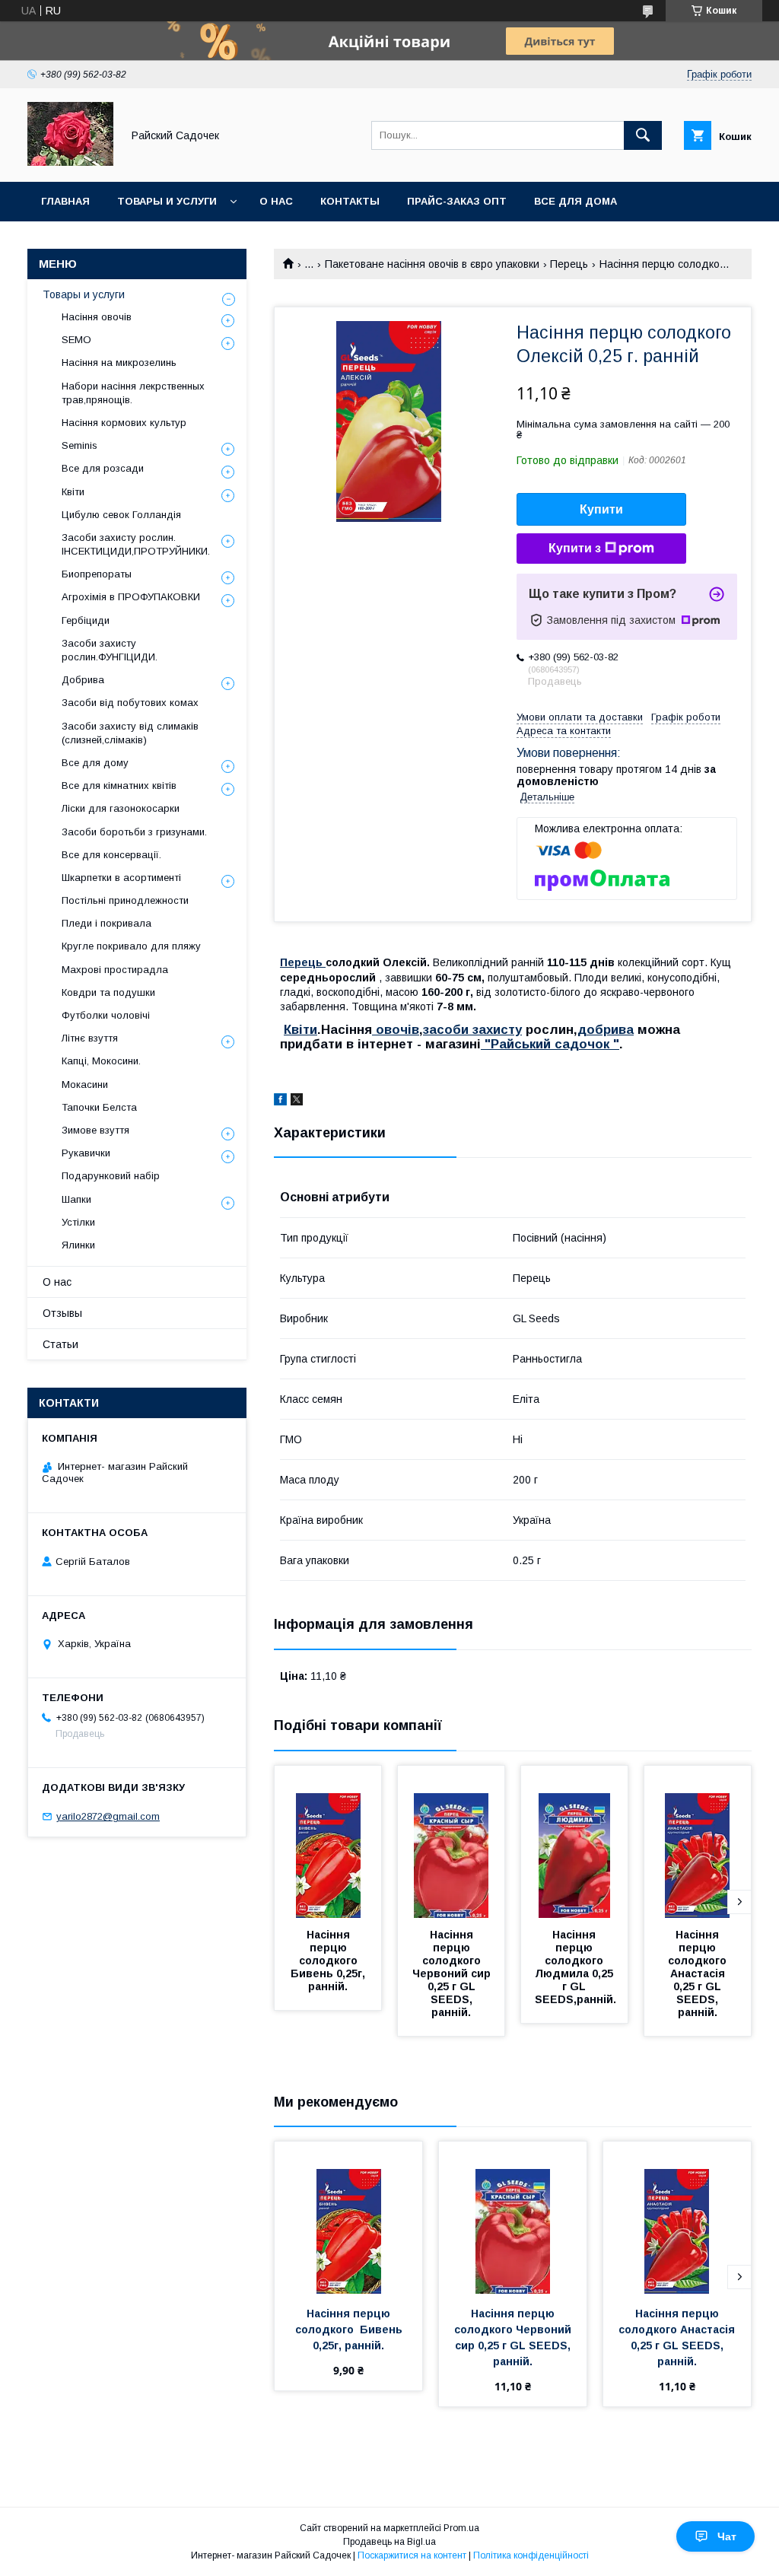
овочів (396, 1030)
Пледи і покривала (107, 923)
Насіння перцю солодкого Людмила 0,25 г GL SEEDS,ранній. (576, 1967)
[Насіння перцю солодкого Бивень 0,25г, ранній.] (328, 1842)
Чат (727, 2536)
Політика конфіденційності (531, 2555)
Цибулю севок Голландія (121, 515)
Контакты (350, 201)
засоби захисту (472, 1030)
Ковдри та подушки (108, 992)
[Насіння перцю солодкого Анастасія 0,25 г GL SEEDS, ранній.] (698, 1842)
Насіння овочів (97, 317)
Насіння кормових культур (124, 423)
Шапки (76, 1199)
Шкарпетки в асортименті (121, 878)
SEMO (76, 340)
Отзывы (62, 1313)
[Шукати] (643, 135)
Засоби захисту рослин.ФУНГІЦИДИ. (110, 650)
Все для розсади (103, 468)
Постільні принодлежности (125, 900)
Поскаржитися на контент (412, 2555)
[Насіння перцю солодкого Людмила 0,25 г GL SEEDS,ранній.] (574, 1842)
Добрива (83, 680)
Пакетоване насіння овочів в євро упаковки (432, 264)
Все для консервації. (111, 855)
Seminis (79, 445)
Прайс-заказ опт (457, 201)
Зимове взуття (95, 1130)
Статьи (60, 1344)
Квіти (300, 1030)
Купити (601, 509)
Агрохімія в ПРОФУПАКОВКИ (131, 597)
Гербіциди (86, 620)
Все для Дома (576, 201)
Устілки (78, 1222)
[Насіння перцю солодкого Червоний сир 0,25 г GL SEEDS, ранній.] (451, 1842)
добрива (606, 1030)
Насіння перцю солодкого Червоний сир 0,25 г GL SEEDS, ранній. (453, 1973)
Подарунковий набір (111, 1176)
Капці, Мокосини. (101, 1061)
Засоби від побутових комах (130, 703)
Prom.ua (461, 2528)
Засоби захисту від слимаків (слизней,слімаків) (130, 733)
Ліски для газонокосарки (121, 808)
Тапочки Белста (99, 1107)
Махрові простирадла (115, 970)
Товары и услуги (167, 201)
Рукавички (86, 1153)
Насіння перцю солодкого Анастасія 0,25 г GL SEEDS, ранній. (699, 1973)
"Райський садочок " (550, 1044)
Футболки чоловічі (106, 1015)
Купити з (575, 548)
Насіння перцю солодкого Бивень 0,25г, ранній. (329, 1961)
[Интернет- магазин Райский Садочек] (70, 162)
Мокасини (85, 1084)
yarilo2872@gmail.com (108, 1816)
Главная (65, 201)
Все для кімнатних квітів (119, 786)
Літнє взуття (90, 1038)
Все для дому (95, 763)
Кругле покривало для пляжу (131, 946)
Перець (569, 264)
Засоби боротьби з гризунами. (134, 832)
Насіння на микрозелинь (119, 363)
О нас (276, 201)
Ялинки (78, 1245)
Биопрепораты (97, 574)
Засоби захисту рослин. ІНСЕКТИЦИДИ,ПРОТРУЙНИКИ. (136, 544)
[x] (297, 1102)
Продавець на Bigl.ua (389, 2542)
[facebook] (280, 1102)
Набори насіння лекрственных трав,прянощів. (133, 393)
